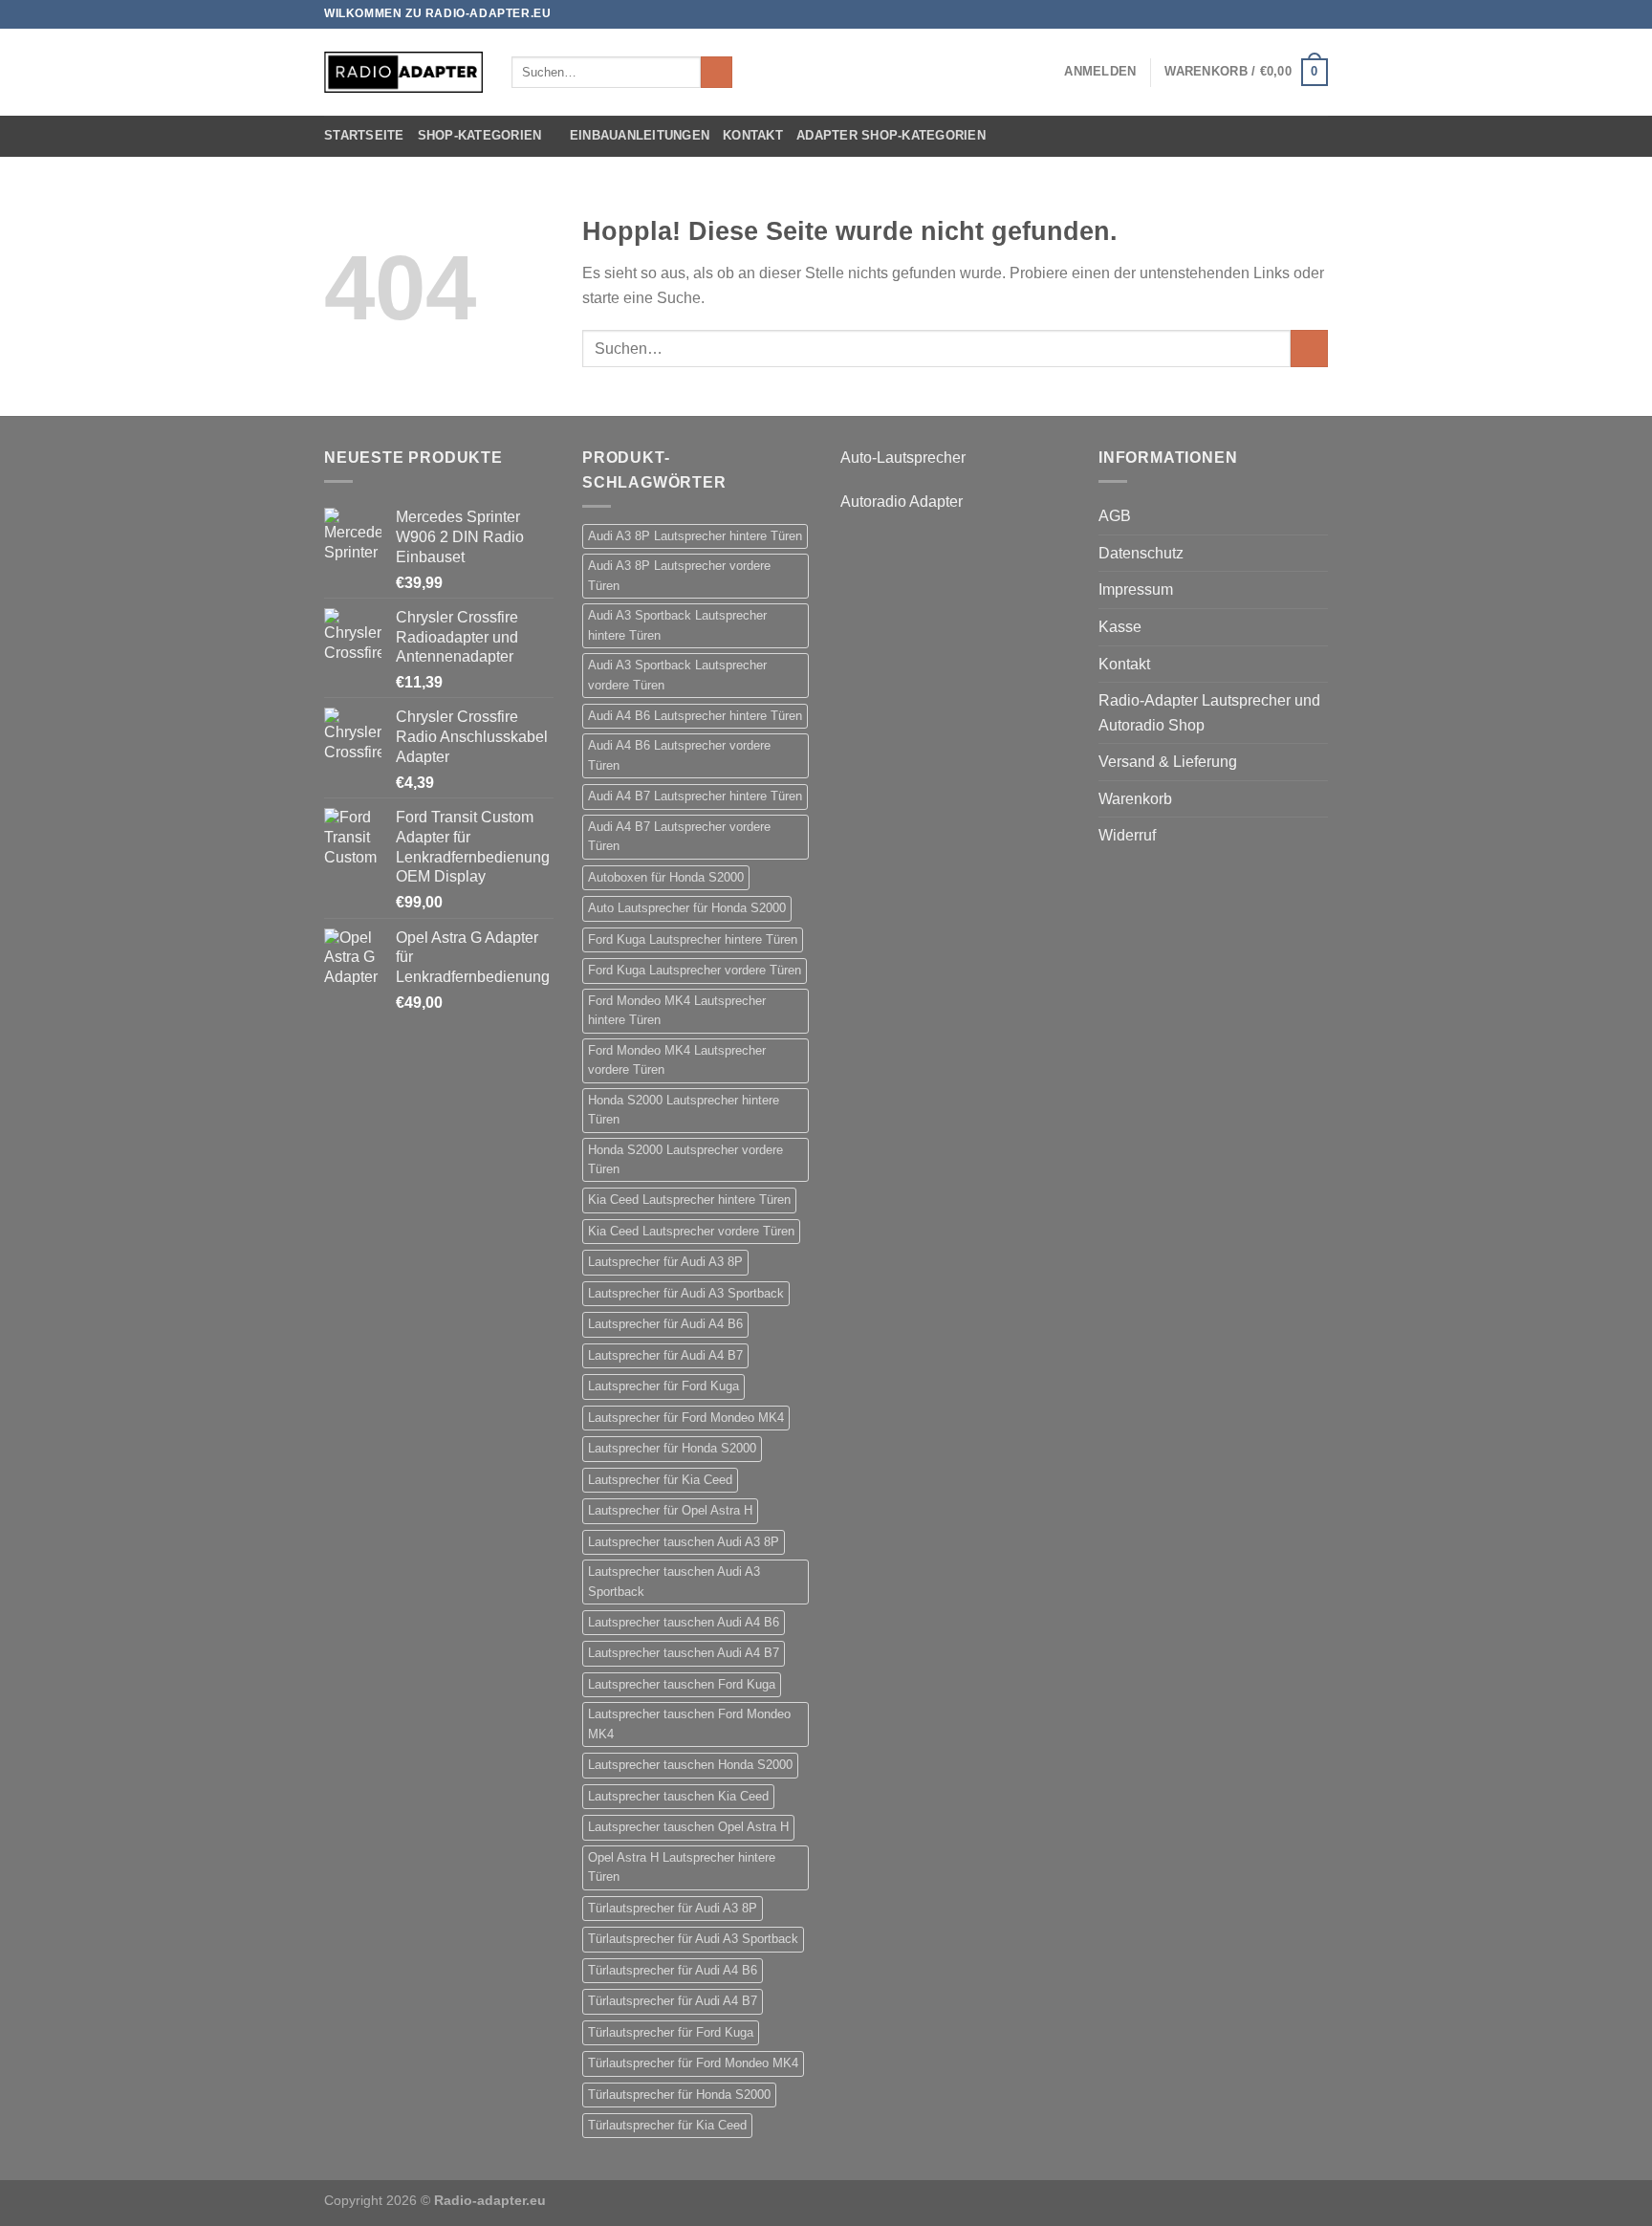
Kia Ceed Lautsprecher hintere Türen (689, 1200)
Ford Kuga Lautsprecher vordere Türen (695, 970)
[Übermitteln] (717, 73)
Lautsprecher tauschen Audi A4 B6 (684, 1622)
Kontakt (753, 135)
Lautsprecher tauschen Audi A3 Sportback (674, 1581)
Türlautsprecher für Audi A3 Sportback (693, 1939)
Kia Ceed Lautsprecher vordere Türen (691, 1231)
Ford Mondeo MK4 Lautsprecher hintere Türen (677, 1010)
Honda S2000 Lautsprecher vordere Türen (685, 1159)
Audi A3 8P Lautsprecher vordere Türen (679, 575)
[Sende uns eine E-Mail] (1318, 14)
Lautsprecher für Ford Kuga (663, 1386)
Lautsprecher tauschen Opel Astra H (688, 1827)
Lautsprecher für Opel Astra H (670, 1510)
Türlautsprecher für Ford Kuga (671, 2032)
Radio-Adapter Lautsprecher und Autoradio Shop (1209, 713)
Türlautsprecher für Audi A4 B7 (673, 2001)
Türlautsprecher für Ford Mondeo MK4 (693, 2063)
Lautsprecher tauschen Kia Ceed (678, 1796)
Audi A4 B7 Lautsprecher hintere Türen (695, 796)
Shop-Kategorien (480, 135)
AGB (1115, 516)
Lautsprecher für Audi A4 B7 (665, 1355)
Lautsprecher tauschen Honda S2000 (690, 1765)
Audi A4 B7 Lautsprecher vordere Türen (679, 836)
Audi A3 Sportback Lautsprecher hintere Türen (677, 625)
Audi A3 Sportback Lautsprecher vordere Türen (677, 675)
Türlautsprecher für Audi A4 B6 (673, 1970)
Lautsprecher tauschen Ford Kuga (682, 1684)
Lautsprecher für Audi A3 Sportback (686, 1293)
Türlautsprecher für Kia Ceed (667, 2125)
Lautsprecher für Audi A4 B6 (665, 1324)
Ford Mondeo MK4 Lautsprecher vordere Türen (677, 1060)
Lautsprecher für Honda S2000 (672, 1448)
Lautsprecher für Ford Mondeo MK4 (686, 1418)
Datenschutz (1141, 553)
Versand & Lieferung (1168, 762)
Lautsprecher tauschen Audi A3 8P (684, 1542)
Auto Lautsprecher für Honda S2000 (687, 908)
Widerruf (1127, 835)
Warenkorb (1135, 799)
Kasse (1120, 627)
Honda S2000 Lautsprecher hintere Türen (684, 1110)
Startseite (364, 135)
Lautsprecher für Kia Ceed (660, 1480)
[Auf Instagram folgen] (1282, 14)
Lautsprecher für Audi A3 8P (665, 1262)
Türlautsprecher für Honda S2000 (679, 2095)
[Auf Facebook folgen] (1264, 14)
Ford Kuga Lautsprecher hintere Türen (693, 939)
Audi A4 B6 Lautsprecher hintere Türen (695, 716)
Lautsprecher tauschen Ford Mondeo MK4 (689, 1724)
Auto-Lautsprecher (903, 458)
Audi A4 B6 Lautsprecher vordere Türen (679, 755)
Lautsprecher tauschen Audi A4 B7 (684, 1653)
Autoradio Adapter (902, 502)
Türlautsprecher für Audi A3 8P (673, 1908)
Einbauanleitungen (640, 135)
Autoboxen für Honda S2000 (666, 877)
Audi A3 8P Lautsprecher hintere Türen (695, 536)
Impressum (1136, 589)
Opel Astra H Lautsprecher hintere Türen (682, 1867)
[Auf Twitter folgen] (1300, 14)
